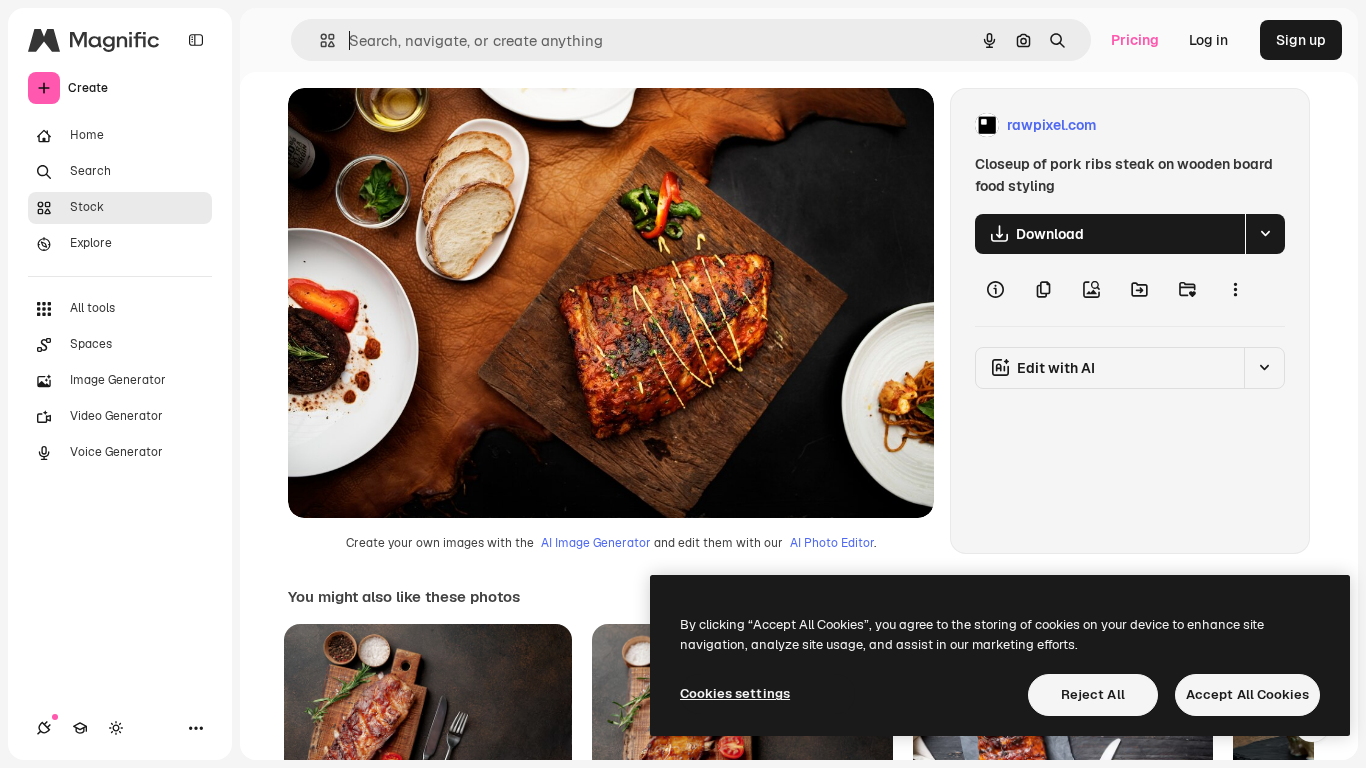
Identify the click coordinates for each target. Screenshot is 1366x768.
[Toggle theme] (116, 728)
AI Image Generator (596, 543)
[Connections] (44, 728)
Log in (1208, 40)
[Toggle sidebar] (196, 40)
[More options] (1235, 290)
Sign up (1301, 40)
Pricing (1135, 40)
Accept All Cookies (1247, 694)
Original (416, 125)
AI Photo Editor (832, 543)
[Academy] (80, 728)
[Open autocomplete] (319, 40)
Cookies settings (735, 693)
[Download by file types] (1265, 234)
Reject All (1093, 694)
